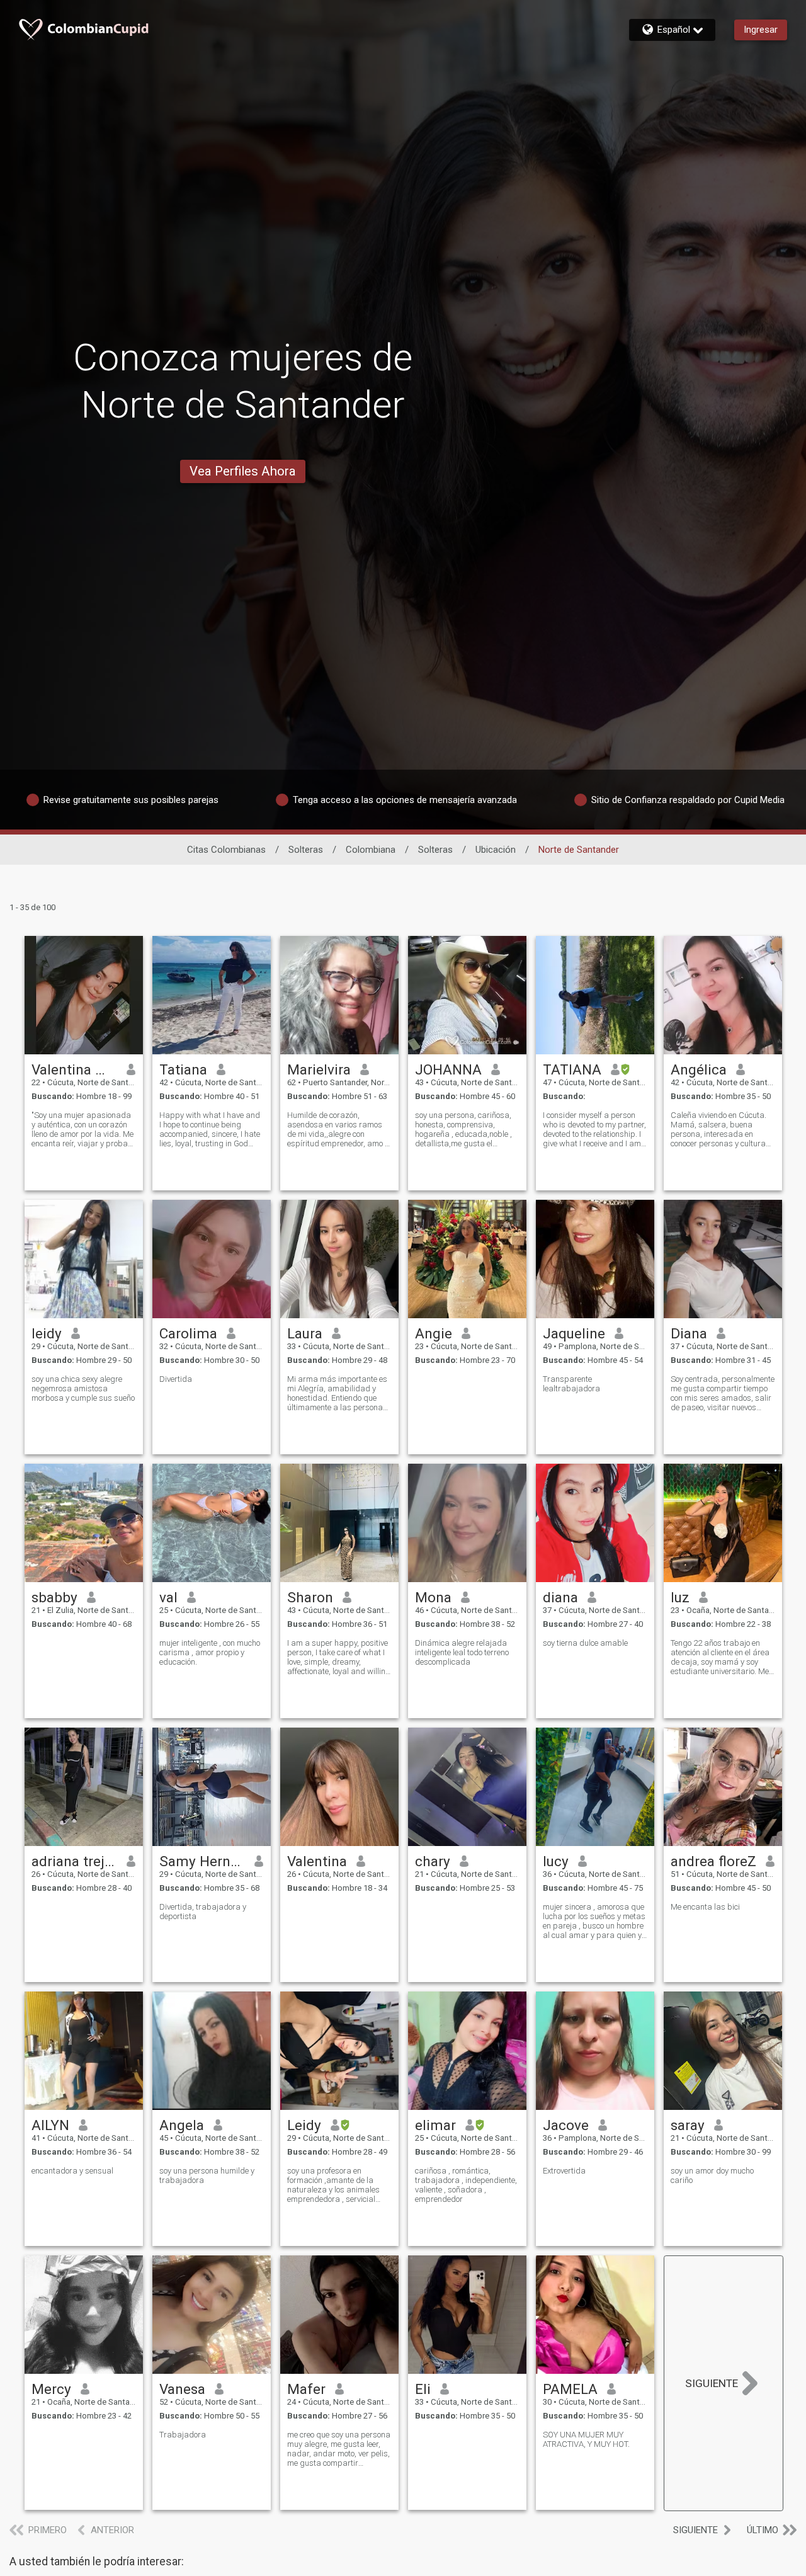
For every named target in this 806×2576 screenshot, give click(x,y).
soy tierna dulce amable (585, 1643)
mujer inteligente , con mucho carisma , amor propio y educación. (210, 1652)
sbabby (54, 1597)
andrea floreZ (713, 1861)
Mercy (51, 2389)
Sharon (310, 1597)
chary (433, 1861)
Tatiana (183, 1069)
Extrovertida (564, 2171)
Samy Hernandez (202, 1861)
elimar (435, 2125)
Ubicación (496, 850)
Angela (182, 2125)
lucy (556, 1861)
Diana (689, 1333)
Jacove (566, 2125)
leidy (47, 1333)
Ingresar (761, 30)
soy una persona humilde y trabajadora (207, 2175)
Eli (423, 2389)
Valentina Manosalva (75, 1069)
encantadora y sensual (72, 2171)
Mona (433, 1597)
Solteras (306, 850)
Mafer (306, 2389)
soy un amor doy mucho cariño (712, 2175)
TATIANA (572, 1069)
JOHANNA (448, 1069)
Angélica (699, 1069)
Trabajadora (183, 2435)
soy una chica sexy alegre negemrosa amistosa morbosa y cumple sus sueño (83, 1388)
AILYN (50, 2125)
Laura (305, 1333)
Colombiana (371, 850)
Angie (434, 1333)
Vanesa (182, 2389)
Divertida (176, 1379)
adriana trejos (75, 1861)
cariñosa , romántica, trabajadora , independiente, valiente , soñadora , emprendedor (466, 2185)
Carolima (188, 1333)
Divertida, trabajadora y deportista (203, 1912)
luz (680, 1597)
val (168, 1597)
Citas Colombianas (226, 850)
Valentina (317, 1861)
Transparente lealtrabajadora (571, 1384)
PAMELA (570, 2389)
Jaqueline (574, 1333)
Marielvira (319, 1069)
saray (688, 2125)
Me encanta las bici (705, 1907)
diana (560, 1597)
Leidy (304, 2125)
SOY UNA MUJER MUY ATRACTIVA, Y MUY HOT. (586, 2439)
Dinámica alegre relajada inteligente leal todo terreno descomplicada (462, 1652)
